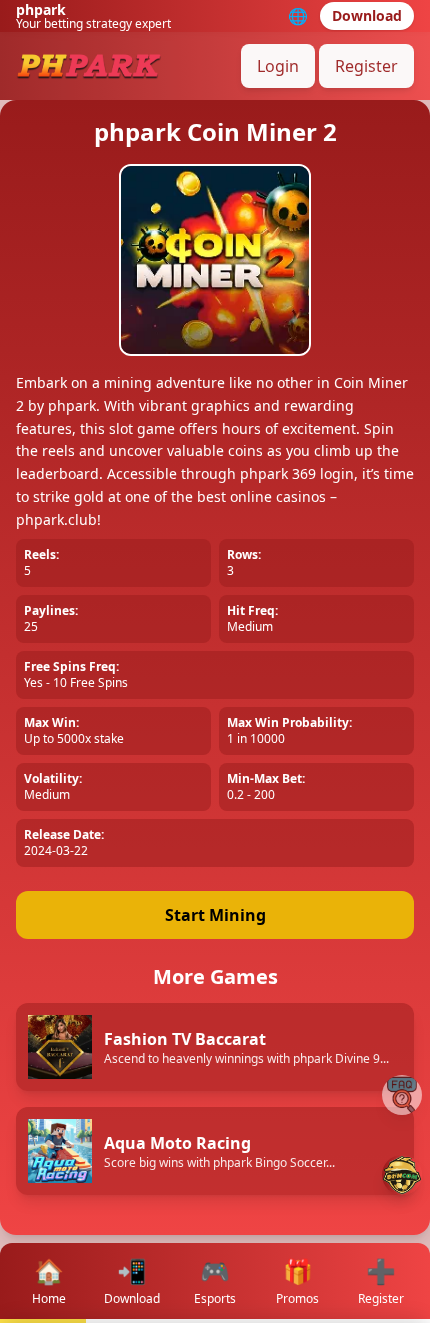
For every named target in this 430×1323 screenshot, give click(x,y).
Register (366, 66)
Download (367, 15)
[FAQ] (402, 1095)
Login (278, 66)
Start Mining (215, 915)
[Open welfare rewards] (402, 1175)
